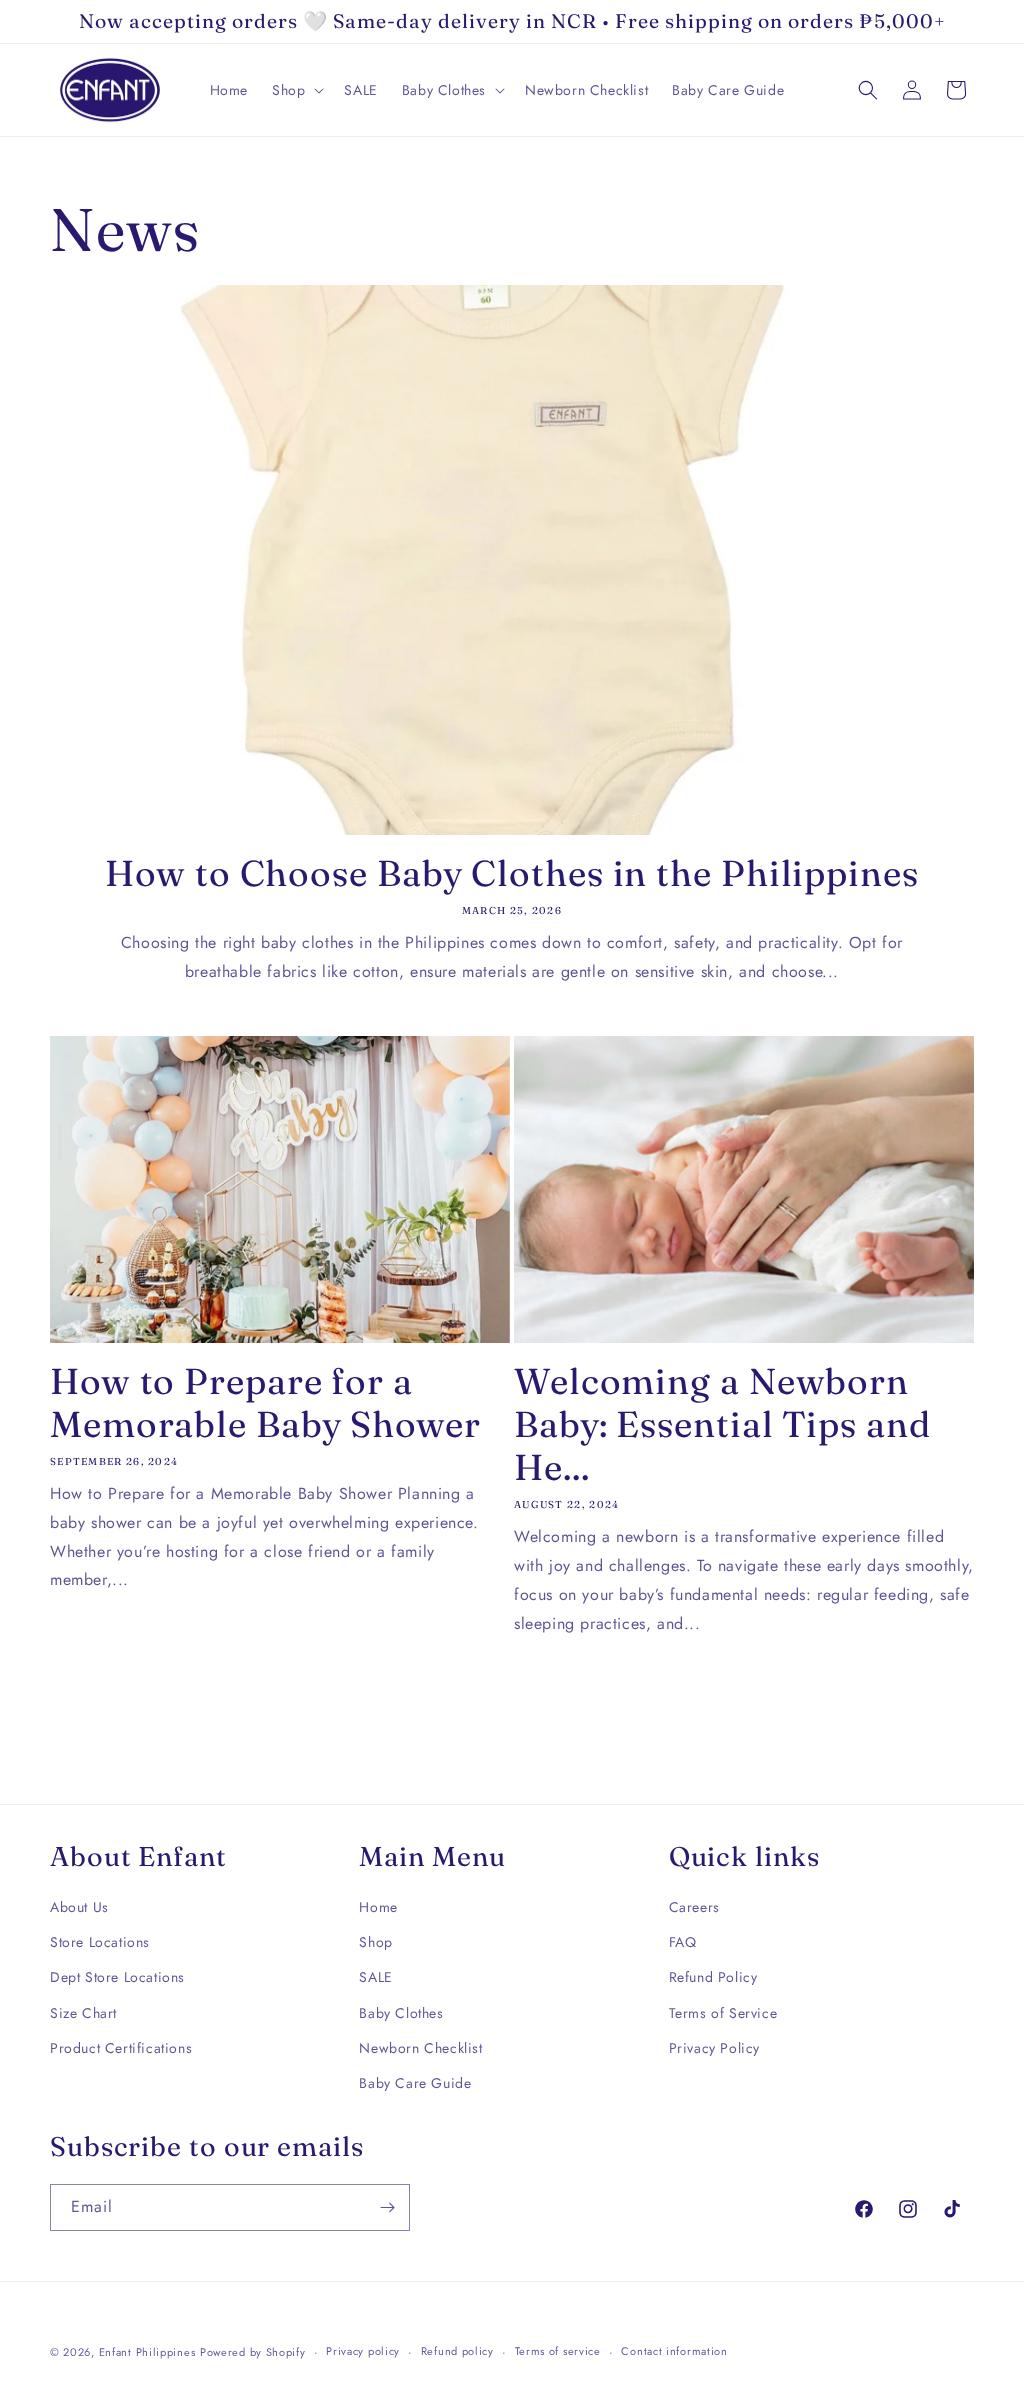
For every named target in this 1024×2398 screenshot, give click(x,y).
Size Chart (83, 2013)
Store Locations (100, 1942)
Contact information (674, 2351)
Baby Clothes (401, 2013)
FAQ (683, 1942)
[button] (296, 90)
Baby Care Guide (415, 2083)
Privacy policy (363, 2351)
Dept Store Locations (117, 1977)
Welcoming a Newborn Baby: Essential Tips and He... (722, 1424)
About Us (79, 1907)
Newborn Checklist (420, 2048)
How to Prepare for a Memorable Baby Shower (265, 1403)
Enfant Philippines (147, 2352)
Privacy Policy (714, 2048)
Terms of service (558, 2351)
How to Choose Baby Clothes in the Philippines (512, 873)
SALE (375, 1977)
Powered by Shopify (253, 2352)
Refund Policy (713, 1977)
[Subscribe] (387, 2207)
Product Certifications (121, 2048)
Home (378, 1907)
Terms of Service (723, 2013)
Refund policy (457, 2351)
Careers (694, 1907)
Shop (375, 1942)
